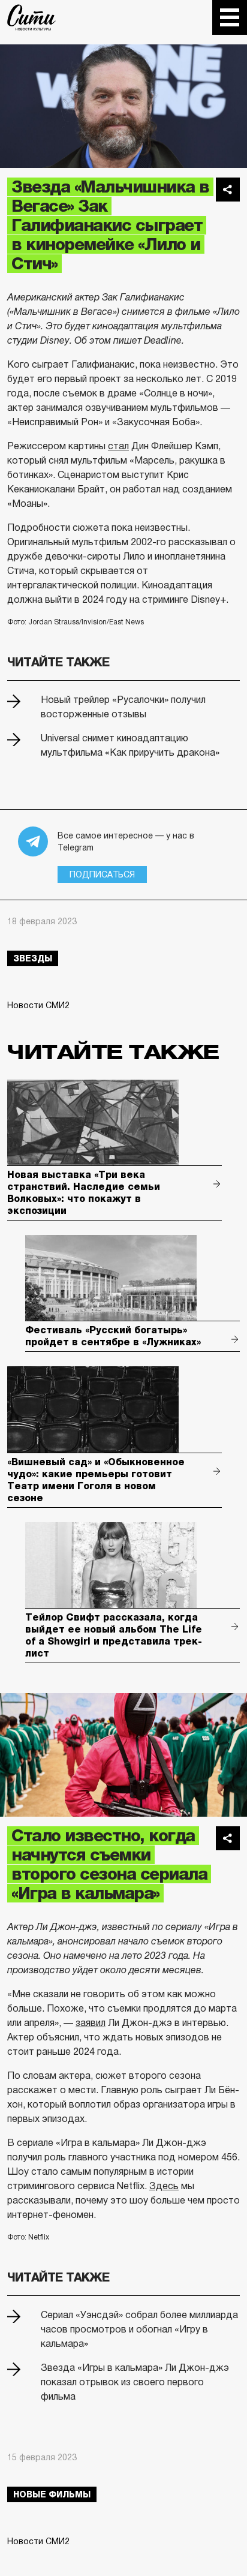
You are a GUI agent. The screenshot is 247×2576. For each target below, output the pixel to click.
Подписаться (102, 874)
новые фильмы (52, 2494)
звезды (33, 958)
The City (31, 17)
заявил (91, 2023)
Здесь (164, 2186)
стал (118, 446)
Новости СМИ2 (38, 1005)
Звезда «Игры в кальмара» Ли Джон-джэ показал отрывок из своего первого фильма (135, 2382)
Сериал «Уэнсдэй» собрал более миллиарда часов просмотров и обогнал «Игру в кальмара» (139, 2329)
